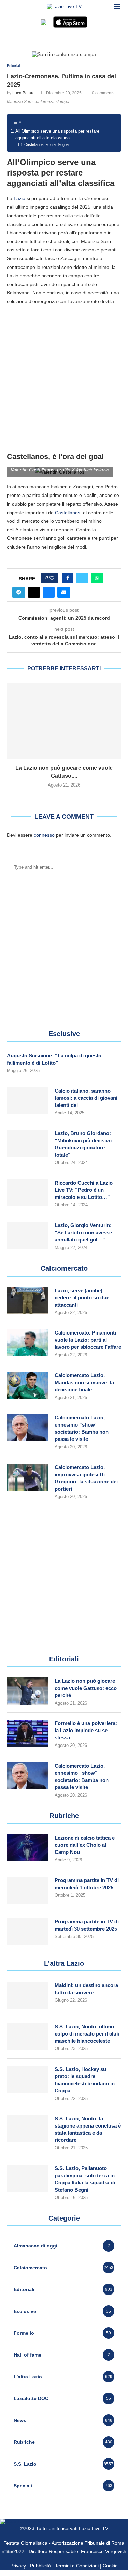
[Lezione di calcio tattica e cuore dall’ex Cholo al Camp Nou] (27, 1848)
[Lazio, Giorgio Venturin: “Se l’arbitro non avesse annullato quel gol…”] (27, 1235)
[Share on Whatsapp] (97, 578)
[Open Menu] (117, 6)
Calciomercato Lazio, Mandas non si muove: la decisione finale (84, 1382)
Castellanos (68, 513)
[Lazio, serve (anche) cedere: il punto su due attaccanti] (27, 1300)
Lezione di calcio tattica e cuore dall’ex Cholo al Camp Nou (85, 1845)
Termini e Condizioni (77, 2566)
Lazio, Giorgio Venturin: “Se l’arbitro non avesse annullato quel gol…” (83, 1232)
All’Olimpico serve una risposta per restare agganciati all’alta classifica (57, 135)
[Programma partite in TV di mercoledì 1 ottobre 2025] (27, 1890)
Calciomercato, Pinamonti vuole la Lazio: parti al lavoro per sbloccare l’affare (88, 1340)
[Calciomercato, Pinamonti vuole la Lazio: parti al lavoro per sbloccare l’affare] (27, 1343)
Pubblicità (40, 2566)
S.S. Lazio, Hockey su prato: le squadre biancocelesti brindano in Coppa (85, 2080)
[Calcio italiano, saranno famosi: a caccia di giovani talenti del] (27, 1101)
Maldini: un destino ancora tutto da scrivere (86, 1989)
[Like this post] (52, 578)
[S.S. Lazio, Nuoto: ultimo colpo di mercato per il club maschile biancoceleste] (27, 2037)
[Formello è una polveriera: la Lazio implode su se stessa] (27, 1733)
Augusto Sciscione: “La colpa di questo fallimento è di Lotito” (54, 1059)
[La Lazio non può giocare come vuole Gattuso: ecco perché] (64, 721)
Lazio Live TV (94, 2528)
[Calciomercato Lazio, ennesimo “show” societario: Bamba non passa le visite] (27, 1428)
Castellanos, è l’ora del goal (47, 144)
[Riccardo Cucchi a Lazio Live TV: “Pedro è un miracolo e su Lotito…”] (27, 1193)
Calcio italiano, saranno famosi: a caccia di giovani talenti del (86, 1098)
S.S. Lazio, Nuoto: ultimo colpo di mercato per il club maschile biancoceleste (87, 2034)
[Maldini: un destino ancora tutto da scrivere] (27, 1995)
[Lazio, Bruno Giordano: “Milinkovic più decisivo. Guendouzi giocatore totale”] (27, 1143)
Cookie (110, 2566)
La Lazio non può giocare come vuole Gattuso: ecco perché (86, 1688)
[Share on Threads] (34, 592)
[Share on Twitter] (82, 578)
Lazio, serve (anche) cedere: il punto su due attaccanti (82, 1298)
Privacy (18, 2566)
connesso (44, 835)
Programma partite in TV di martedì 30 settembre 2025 (87, 1925)
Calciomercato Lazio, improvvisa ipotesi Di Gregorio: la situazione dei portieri (86, 1478)
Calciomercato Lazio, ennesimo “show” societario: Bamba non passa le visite (82, 1428)
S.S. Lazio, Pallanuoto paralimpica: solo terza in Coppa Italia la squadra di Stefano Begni (85, 2179)
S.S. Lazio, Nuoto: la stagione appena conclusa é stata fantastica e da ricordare (88, 2129)
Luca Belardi (24, 93)
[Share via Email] (64, 592)
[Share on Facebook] (68, 578)
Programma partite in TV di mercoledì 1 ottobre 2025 (87, 1884)
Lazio (19, 198)
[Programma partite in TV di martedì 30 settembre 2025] (27, 1932)
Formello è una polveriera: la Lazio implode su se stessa (86, 1730)
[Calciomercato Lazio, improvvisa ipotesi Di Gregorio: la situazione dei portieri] (27, 1477)
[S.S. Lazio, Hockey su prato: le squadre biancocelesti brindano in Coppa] (27, 2079)
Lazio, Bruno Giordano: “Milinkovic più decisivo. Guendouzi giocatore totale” (84, 1144)
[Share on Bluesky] (49, 592)
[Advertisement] (64, 378)
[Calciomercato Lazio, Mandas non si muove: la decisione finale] (27, 1385)
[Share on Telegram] (19, 592)
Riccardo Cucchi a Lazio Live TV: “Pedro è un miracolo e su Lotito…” (84, 1190)
